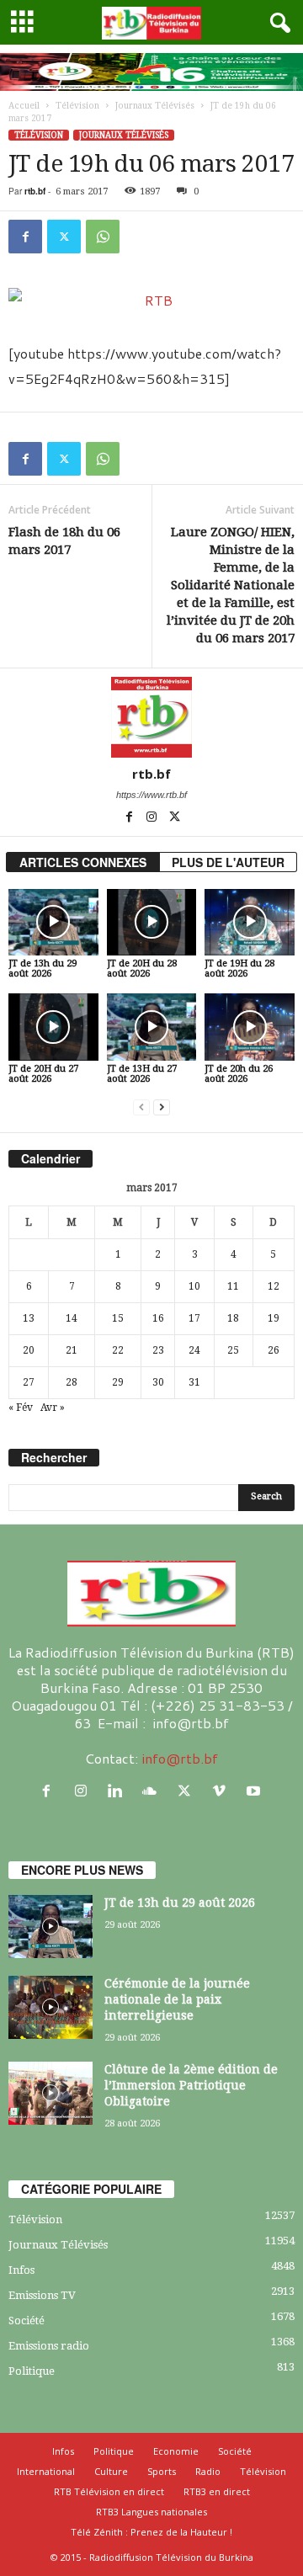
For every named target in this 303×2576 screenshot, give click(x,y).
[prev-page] (141, 1107)
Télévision (77, 106)
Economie (176, 2451)
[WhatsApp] (103, 237)
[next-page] (162, 1107)
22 (118, 1350)
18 (233, 1318)
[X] (64, 237)
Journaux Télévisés (155, 106)
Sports (162, 2471)
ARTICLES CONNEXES (83, 862)
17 (194, 1318)
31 (194, 1382)
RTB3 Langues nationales (151, 2512)
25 (233, 1350)
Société (27, 2321)
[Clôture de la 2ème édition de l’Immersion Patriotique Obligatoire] (50, 2093)
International (46, 2471)
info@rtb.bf (180, 1758)
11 (233, 1286)
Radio (208, 2471)
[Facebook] (25, 237)
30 (158, 1382)
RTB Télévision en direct (109, 2491)
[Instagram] (153, 818)
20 (29, 1350)
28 (72, 1382)
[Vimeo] (223, 1791)
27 (29, 1382)
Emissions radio (49, 2346)
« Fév (21, 1408)
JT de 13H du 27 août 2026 (142, 1074)
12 (274, 1286)
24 (194, 1350)
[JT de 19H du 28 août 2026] (250, 923)
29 (118, 1382)
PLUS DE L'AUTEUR (228, 862)
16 (158, 1318)
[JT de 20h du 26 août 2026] (250, 1027)
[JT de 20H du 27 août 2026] (53, 1027)
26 (274, 1350)
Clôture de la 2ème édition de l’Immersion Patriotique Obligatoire (191, 2085)
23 (158, 1350)
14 (72, 1318)
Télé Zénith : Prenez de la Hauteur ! (151, 2532)
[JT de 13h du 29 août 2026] (53, 923)
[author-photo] (151, 717)
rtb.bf (35, 191)
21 (72, 1350)
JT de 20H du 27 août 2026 (43, 1074)
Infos (21, 2270)
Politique (32, 2371)
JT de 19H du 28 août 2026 (239, 969)
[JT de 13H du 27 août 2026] (152, 1027)
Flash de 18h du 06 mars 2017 (64, 541)
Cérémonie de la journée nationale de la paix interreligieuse (177, 1999)
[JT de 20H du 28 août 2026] (152, 923)
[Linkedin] (119, 1791)
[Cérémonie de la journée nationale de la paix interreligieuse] (50, 2007)
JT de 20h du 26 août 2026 (239, 1074)
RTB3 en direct (217, 2491)
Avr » (53, 1408)
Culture (111, 2471)
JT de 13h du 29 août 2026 (43, 969)
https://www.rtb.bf (151, 795)
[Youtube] (255, 1791)
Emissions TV (42, 2295)
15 (118, 1318)
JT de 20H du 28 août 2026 (142, 969)
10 (194, 1286)
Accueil (24, 106)
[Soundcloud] (154, 1791)
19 (274, 1318)
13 (29, 1318)
